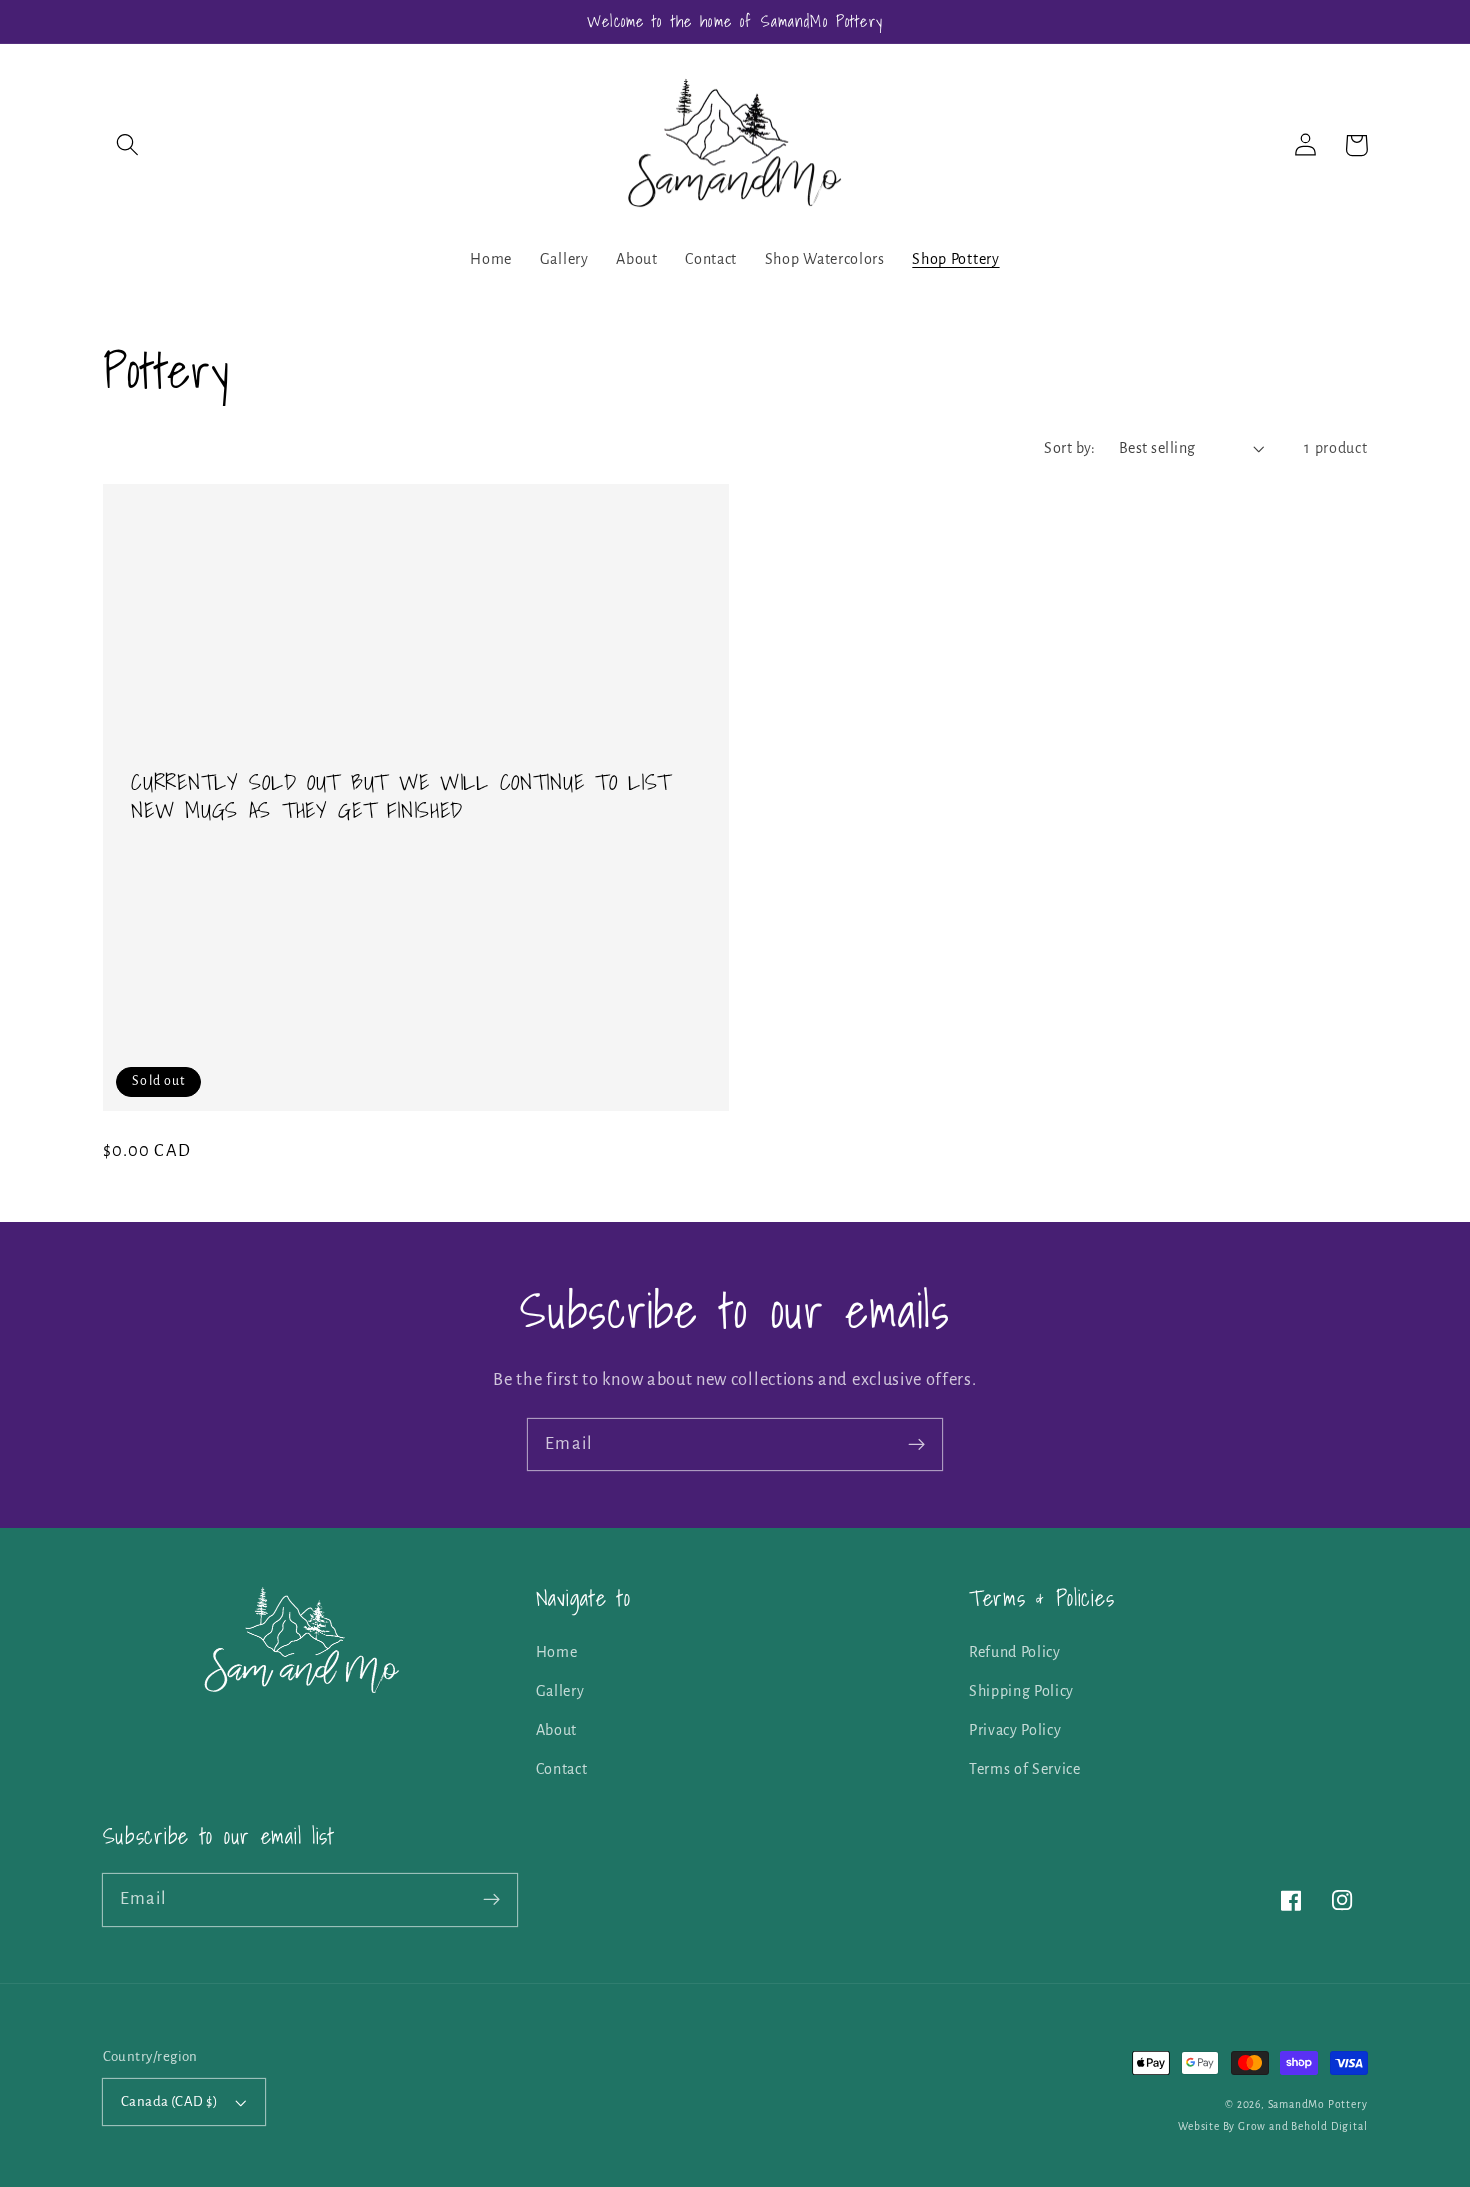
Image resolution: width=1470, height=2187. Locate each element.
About (556, 1730)
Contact (562, 1769)
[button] (128, 145)
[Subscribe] (916, 1444)
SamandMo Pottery (1318, 2104)
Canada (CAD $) (169, 2101)
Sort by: (1070, 448)
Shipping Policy (1021, 1691)
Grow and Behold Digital (1303, 2126)
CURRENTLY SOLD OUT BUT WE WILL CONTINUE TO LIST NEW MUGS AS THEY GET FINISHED (401, 797)
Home (557, 1652)
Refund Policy (1015, 1652)
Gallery (560, 1691)
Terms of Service (1025, 1769)
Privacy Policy (1015, 1730)
